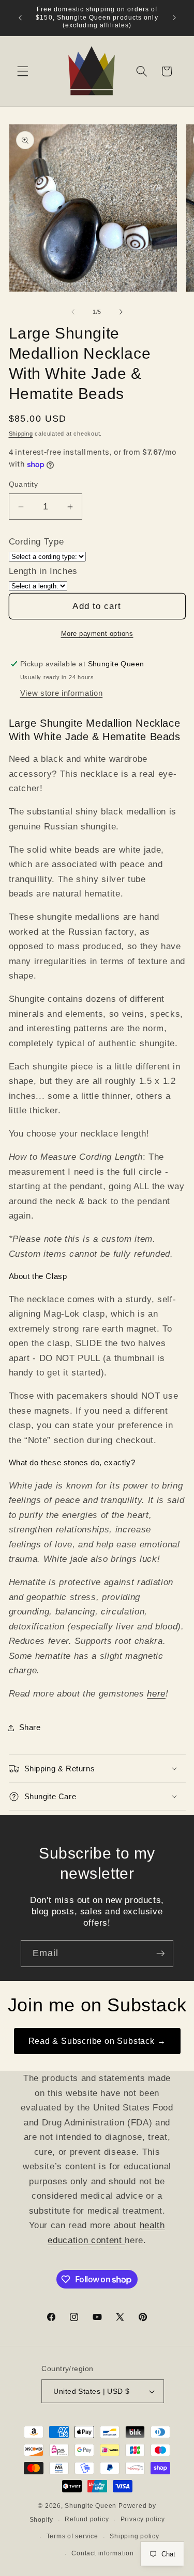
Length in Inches (43, 571)
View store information (62, 693)
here (156, 1693)
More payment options (97, 634)
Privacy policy (143, 2519)
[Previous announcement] (20, 18)
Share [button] (30, 1727)
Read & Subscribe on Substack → (97, 2041)
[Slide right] (121, 312)
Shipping (21, 434)
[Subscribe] (160, 1954)
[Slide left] (73, 312)
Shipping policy (135, 2536)
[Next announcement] (174, 18)
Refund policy (87, 2519)
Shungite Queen (91, 2506)
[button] (23, 71)
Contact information (103, 2553)
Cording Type (36, 541)
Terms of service (72, 2536)
